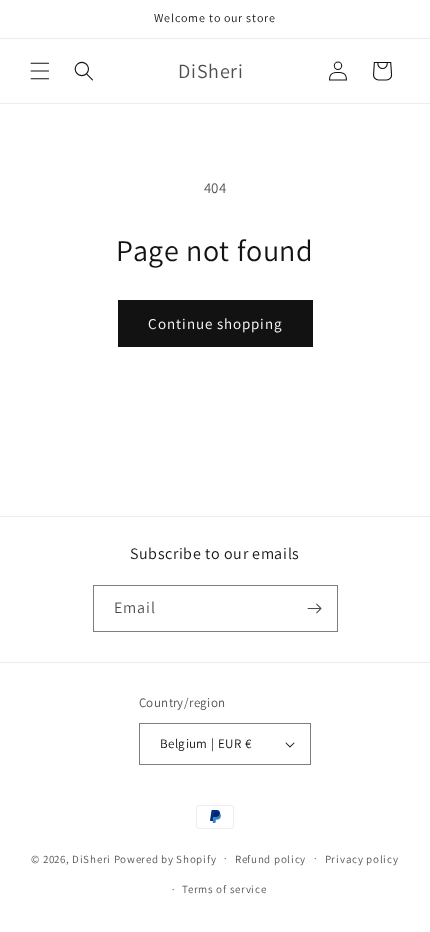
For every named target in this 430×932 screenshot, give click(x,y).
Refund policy (270, 859)
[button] (40, 71)
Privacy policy (362, 859)
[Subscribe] (315, 608)
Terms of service (224, 889)
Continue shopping (215, 323)
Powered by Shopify (165, 858)
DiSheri (91, 858)
